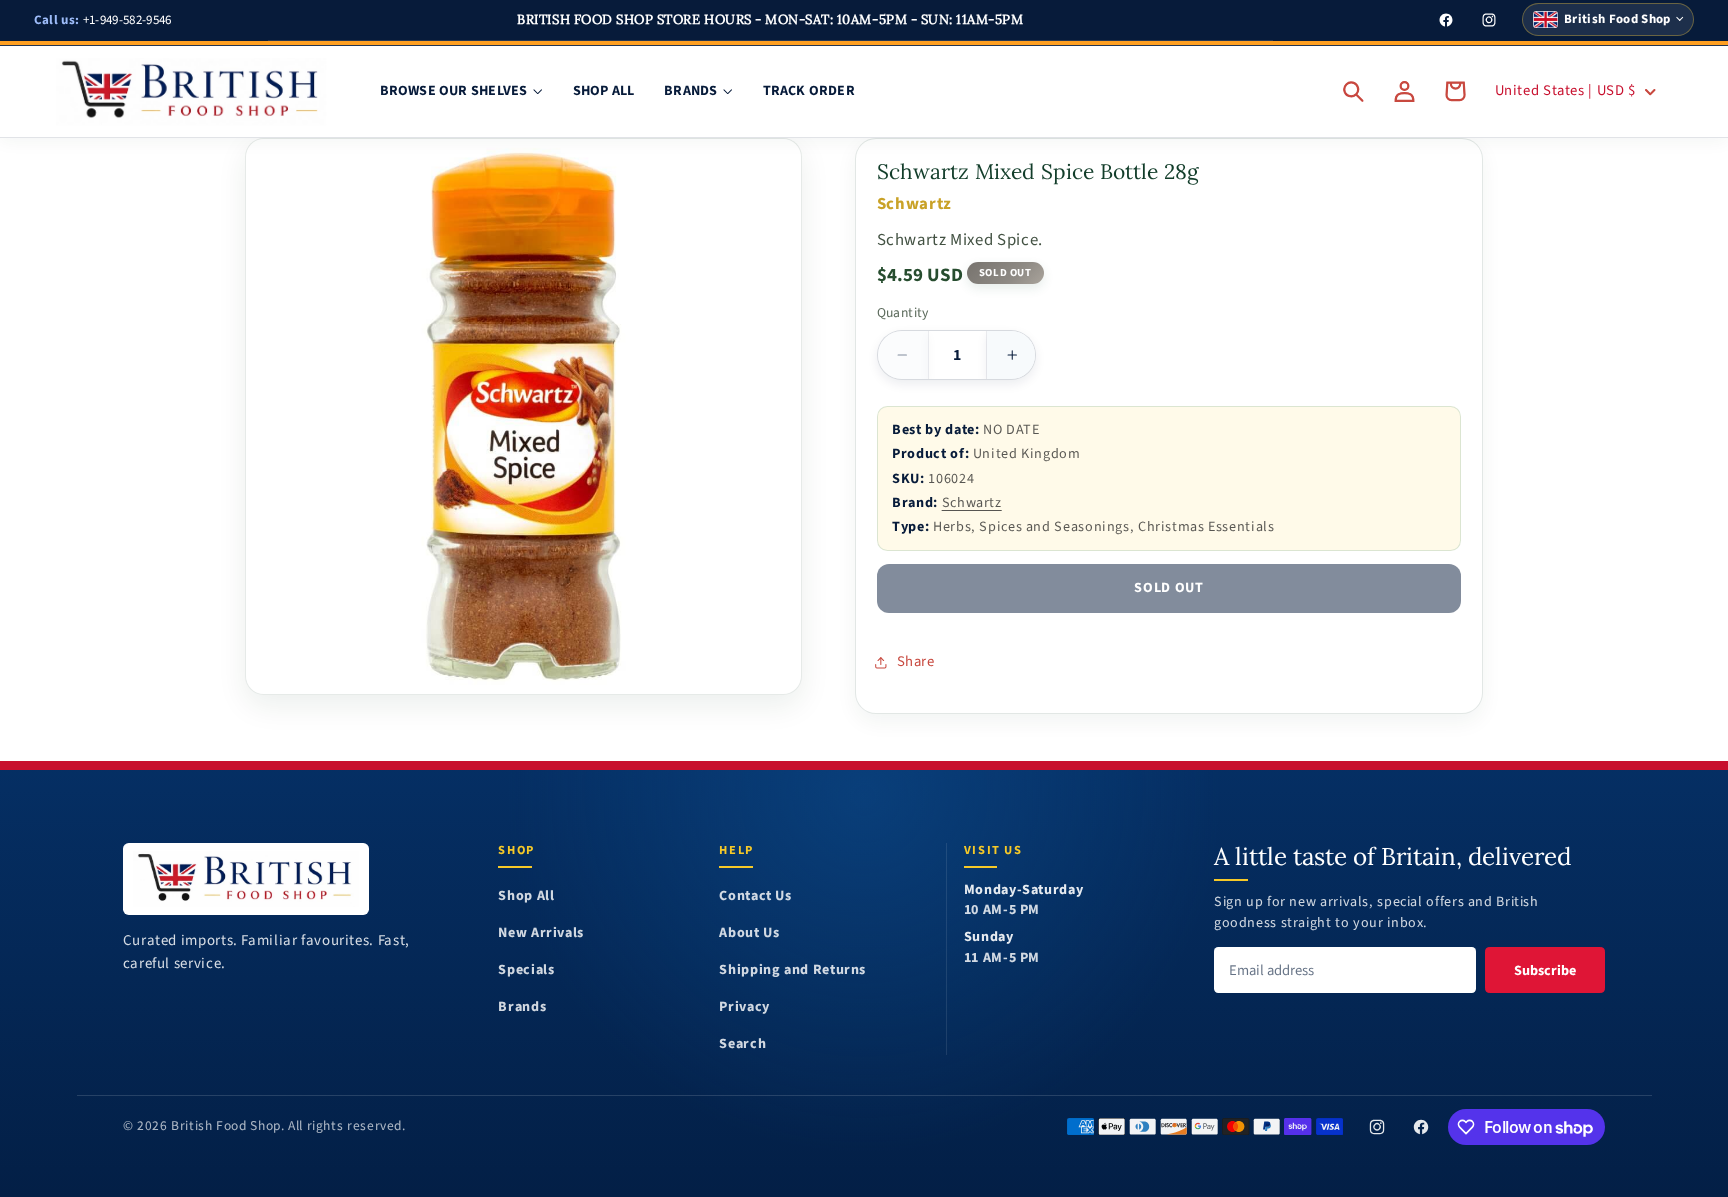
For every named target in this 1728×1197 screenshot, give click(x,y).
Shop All (526, 896)
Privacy (744, 1007)
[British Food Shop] (246, 878)
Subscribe (1545, 970)
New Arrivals (541, 933)
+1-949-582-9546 (103, 20)
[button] (1354, 91)
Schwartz (972, 502)
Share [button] (916, 661)
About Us (749, 933)
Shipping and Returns (792, 970)
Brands (522, 1007)
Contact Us (755, 896)
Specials (526, 970)
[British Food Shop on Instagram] (1377, 1127)
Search (742, 1044)
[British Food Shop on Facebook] (1421, 1127)
